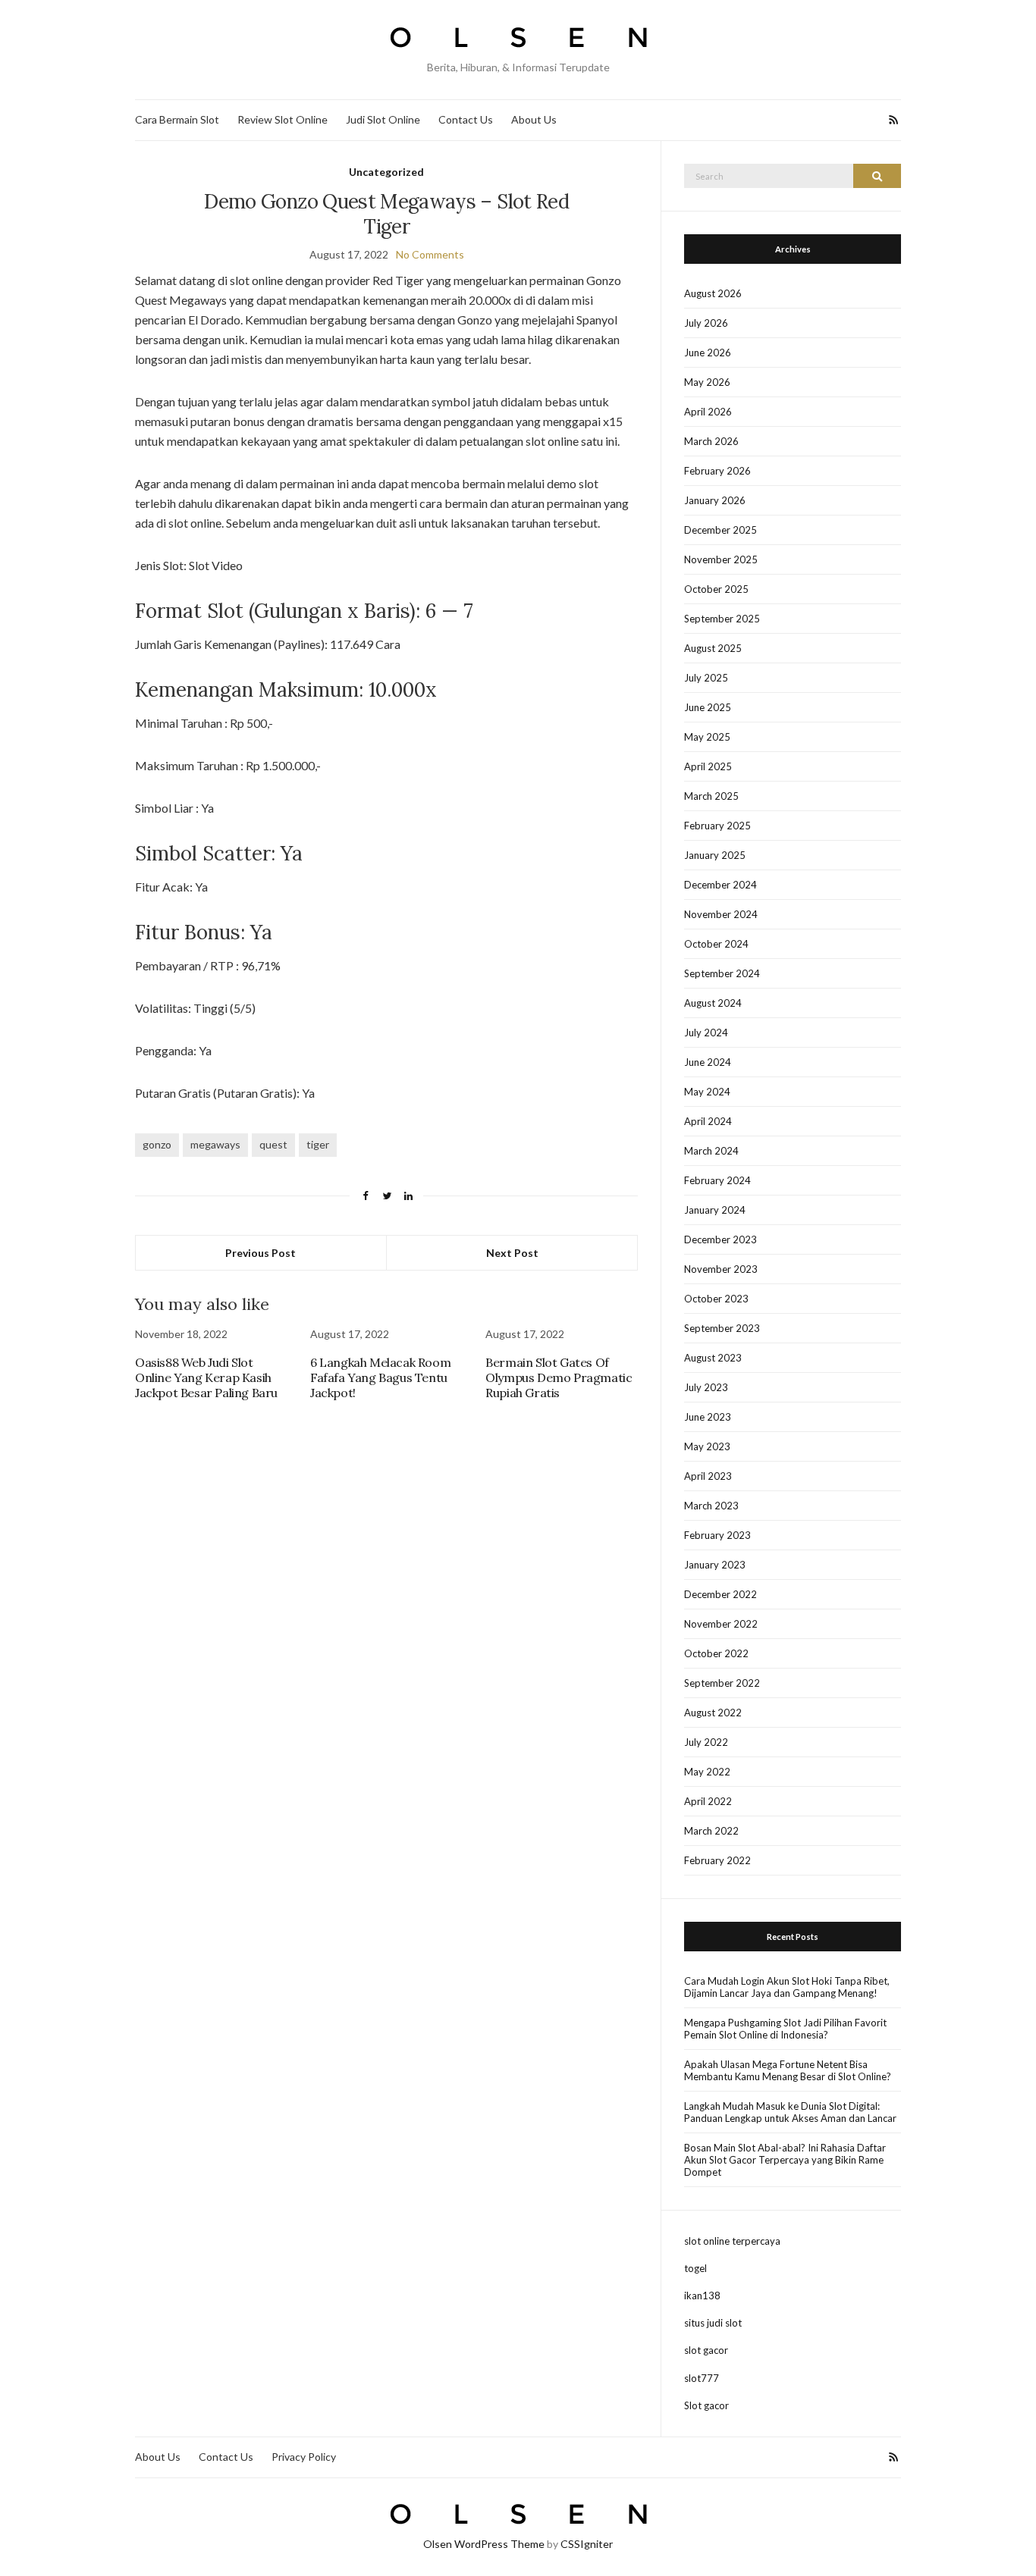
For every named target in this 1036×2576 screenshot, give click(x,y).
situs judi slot (713, 2323)
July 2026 (706, 323)
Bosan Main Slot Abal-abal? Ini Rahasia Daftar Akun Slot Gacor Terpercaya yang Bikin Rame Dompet (785, 2160)
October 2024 (716, 944)
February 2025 (717, 826)
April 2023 (708, 1476)
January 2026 (715, 500)
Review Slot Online (283, 119)
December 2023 (720, 1239)
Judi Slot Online (383, 119)
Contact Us (466, 119)
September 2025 (722, 619)
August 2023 (713, 1358)
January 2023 (715, 1565)
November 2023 (721, 1269)
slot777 (702, 2378)
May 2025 (707, 737)
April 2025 (708, 766)
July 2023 (706, 1387)
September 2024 (722, 973)
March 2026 (711, 441)
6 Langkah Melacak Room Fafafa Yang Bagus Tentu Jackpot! (380, 1377)
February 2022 (717, 1860)
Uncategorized (386, 172)
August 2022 (713, 1713)
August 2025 (713, 648)
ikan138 (702, 2296)
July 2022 (706, 1742)
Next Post (512, 1253)
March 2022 (711, 1831)
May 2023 (707, 1446)
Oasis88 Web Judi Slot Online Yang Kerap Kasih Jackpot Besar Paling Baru (206, 1377)
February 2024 (717, 1180)
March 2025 (711, 796)
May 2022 (707, 1772)
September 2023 (722, 1328)
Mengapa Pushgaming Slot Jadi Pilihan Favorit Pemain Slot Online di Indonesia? (785, 2029)
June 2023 (708, 1417)
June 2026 (708, 353)
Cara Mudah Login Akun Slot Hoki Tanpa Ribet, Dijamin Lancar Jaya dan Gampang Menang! (787, 1987)
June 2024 (708, 1062)
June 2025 (708, 707)
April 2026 (708, 412)
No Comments (430, 254)
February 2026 (717, 471)
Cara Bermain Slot (177, 119)
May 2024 (707, 1092)
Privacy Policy (304, 2457)
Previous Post (261, 1253)
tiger (318, 1144)
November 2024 (721, 914)
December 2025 (720, 530)
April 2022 (708, 1801)
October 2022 (716, 1653)
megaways (215, 1144)
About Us (534, 119)
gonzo (157, 1144)
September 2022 (722, 1683)
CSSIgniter (587, 2544)
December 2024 (720, 885)
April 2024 (708, 1121)
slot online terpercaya (732, 2241)
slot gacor (706, 2350)
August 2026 (713, 293)
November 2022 (721, 1624)
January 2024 (715, 1210)
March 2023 (711, 1506)
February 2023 (717, 1535)
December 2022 (720, 1594)
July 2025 (706, 678)
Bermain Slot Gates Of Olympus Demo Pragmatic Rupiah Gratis (559, 1377)
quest (273, 1144)
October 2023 (716, 1299)
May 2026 (707, 382)
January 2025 (715, 855)
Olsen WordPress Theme (484, 2544)
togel (695, 2268)
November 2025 (721, 559)
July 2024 (706, 1033)
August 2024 (713, 1003)
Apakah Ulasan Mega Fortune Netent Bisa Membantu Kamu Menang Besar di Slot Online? (788, 2070)
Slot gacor (706, 2405)
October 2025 (716, 589)
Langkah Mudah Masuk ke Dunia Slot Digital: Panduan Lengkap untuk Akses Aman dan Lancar (790, 2112)
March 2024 (711, 1151)
